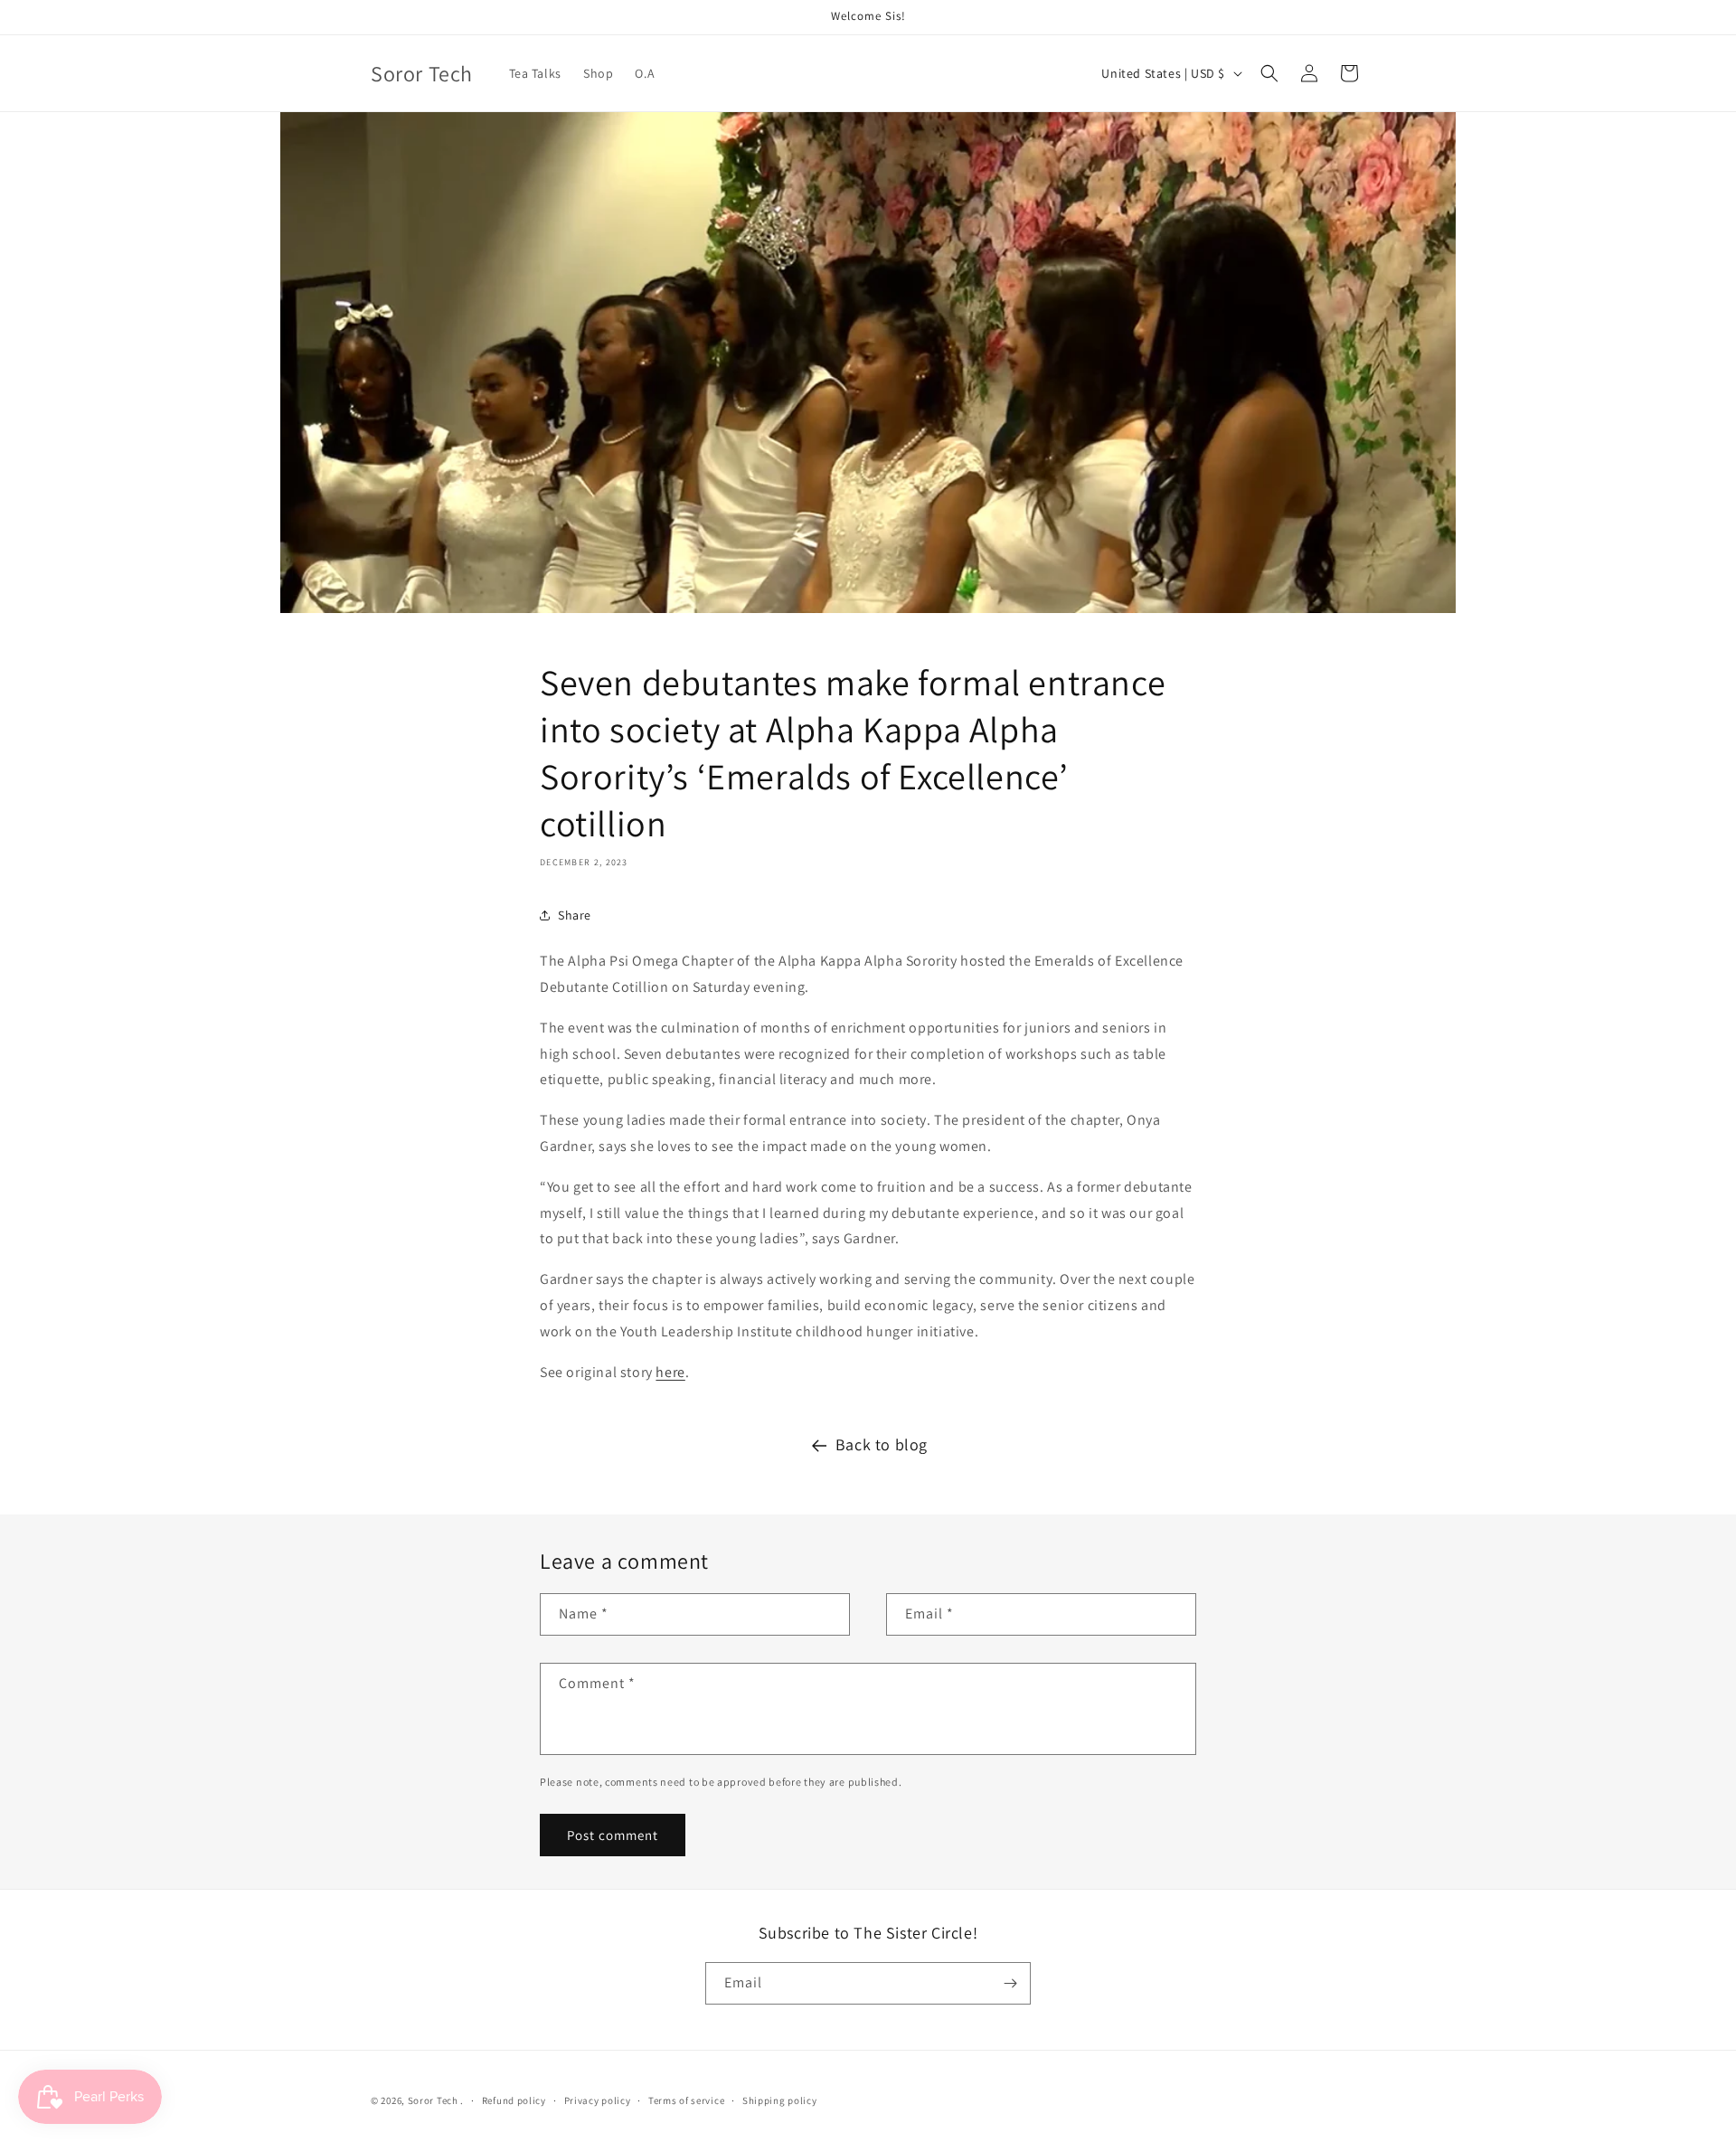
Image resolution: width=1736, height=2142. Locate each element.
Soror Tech (433, 2100)
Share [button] (575, 915)
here (670, 1372)
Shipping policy (780, 2100)
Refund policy (514, 2100)
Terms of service (686, 2100)
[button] (1269, 73)
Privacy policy (598, 2100)
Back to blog (882, 1444)
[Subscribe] (1010, 1983)
